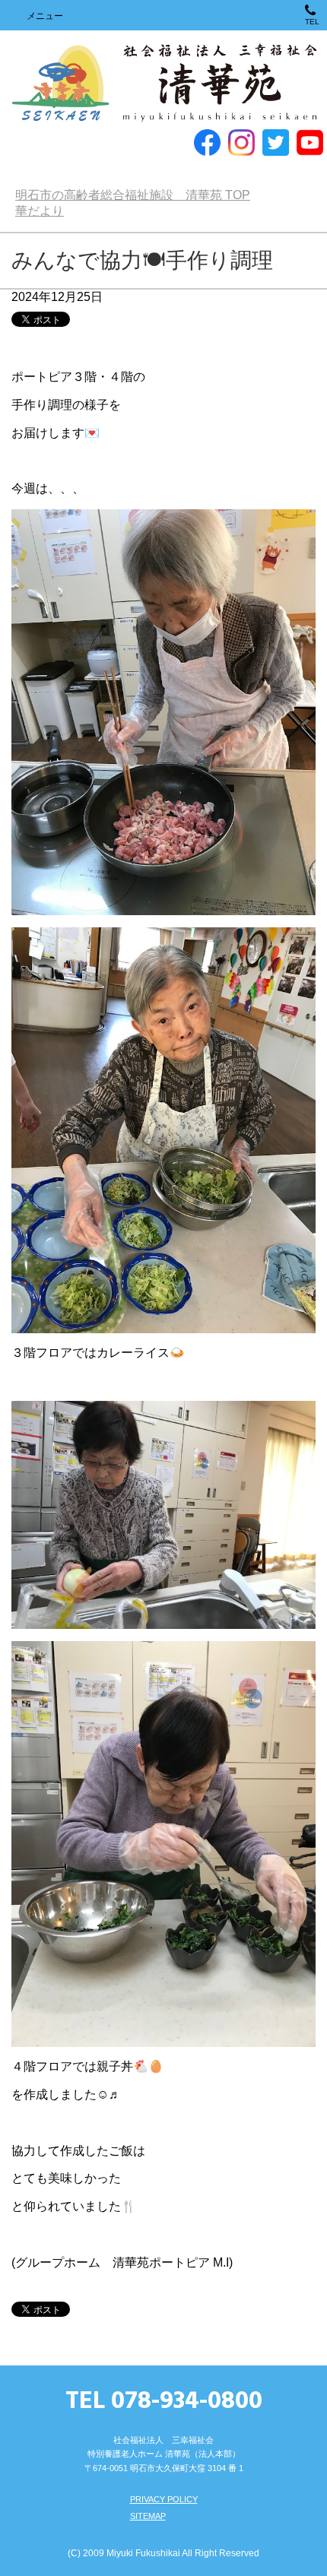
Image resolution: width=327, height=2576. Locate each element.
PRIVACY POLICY (164, 2499)
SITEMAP (148, 2516)
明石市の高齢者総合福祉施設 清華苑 (163, 84)
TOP (133, 195)
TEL (312, 22)
